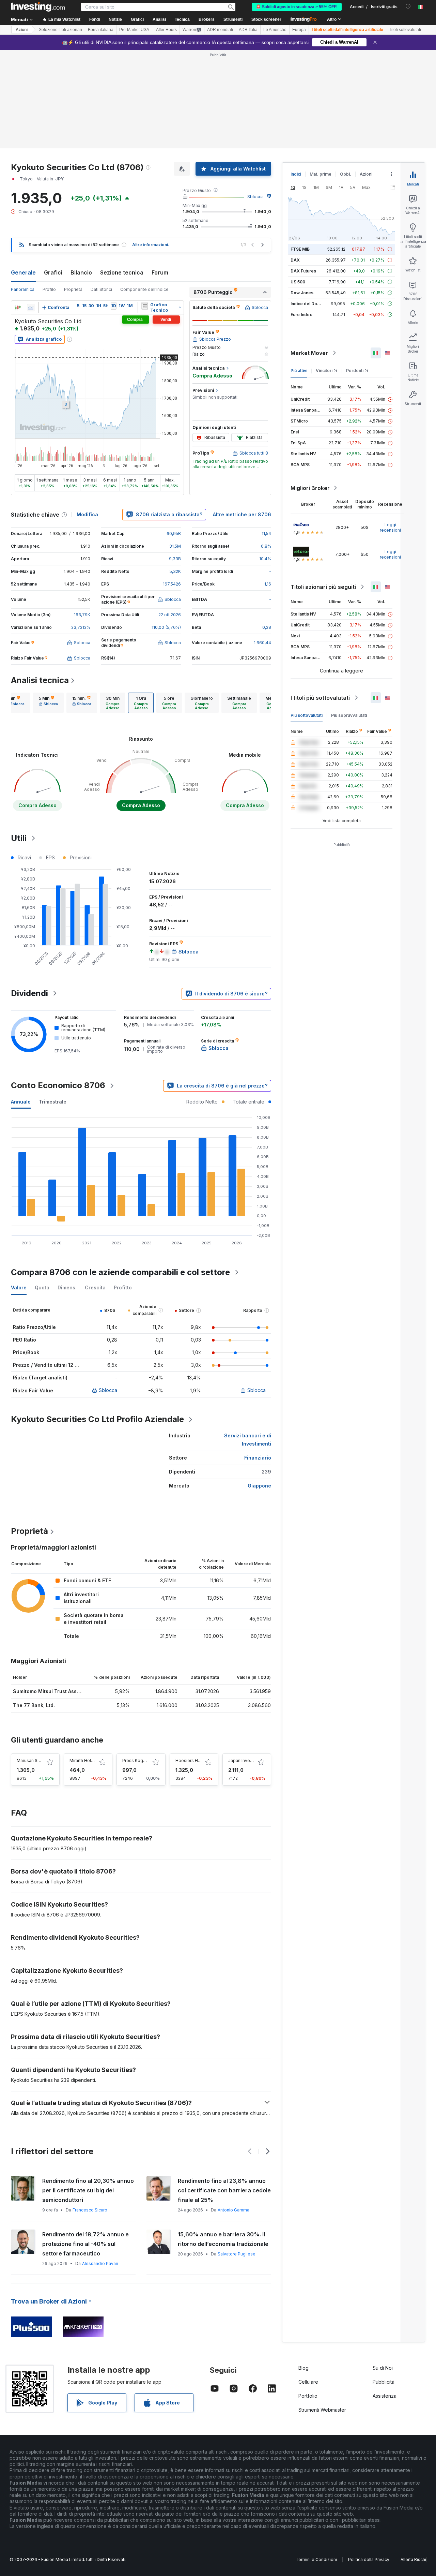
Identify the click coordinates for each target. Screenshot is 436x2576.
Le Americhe (275, 30)
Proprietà (73, 289)
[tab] (48, 703)
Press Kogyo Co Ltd (142, 1760)
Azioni (22, 30)
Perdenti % (357, 371)
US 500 (298, 282)
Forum (160, 272)
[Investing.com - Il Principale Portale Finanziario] (38, 7)
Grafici (53, 272)
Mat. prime (321, 174)
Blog (303, 2368)
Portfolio (308, 2396)
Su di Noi (383, 2368)
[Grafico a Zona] (31, 308)
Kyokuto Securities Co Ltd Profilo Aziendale (97, 1419)
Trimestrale (53, 1102)
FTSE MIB (300, 249)
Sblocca (255, 197)
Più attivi (299, 371)
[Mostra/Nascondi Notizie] (145, 306)
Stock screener (266, 19)
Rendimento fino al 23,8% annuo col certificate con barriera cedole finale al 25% (224, 2190)
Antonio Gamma (233, 2210)
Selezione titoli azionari (60, 30)
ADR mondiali (220, 30)
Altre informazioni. (151, 245)
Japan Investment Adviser (254, 1760)
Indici (296, 174)
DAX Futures (303, 271)
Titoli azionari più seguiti (323, 587)
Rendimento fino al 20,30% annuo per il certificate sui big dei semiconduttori (88, 2190)
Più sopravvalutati (349, 715)
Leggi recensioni (390, 527)
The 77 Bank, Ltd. (34, 1705)
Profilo (49, 289)
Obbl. (346, 174)
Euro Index (301, 315)
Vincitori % (327, 371)
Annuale (21, 1102)
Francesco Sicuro (90, 2210)
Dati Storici (101, 289)
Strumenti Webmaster (322, 2410)
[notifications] (408, 6)
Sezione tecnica (122, 272)
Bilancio (81, 272)
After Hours (166, 30)
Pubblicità (384, 2382)
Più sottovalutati (307, 715)
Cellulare (308, 2382)
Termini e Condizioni (316, 2559)
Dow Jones (302, 293)
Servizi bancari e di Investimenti (248, 1440)
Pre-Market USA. (135, 30)
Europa (299, 30)
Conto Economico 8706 (58, 1085)
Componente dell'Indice (144, 289)
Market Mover (309, 353)
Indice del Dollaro (308, 304)
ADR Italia (248, 30)
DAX (295, 260)
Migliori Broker (310, 488)
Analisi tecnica (40, 680)
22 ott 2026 (170, 615)
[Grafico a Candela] (18, 308)
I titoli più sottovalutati (320, 698)
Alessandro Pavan (100, 2263)
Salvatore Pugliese (237, 2254)
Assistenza (385, 2396)
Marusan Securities (36, 1760)
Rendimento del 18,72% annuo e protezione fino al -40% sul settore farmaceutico (85, 2244)
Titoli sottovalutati (405, 30)
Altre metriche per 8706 (242, 514)
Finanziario (258, 1458)
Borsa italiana (101, 30)
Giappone (259, 1486)
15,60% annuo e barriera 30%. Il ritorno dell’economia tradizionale (223, 2239)
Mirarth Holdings (86, 1760)
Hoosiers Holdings (194, 1760)
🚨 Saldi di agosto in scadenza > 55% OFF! (297, 7)
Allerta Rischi (413, 2559)
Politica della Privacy (369, 2559)
